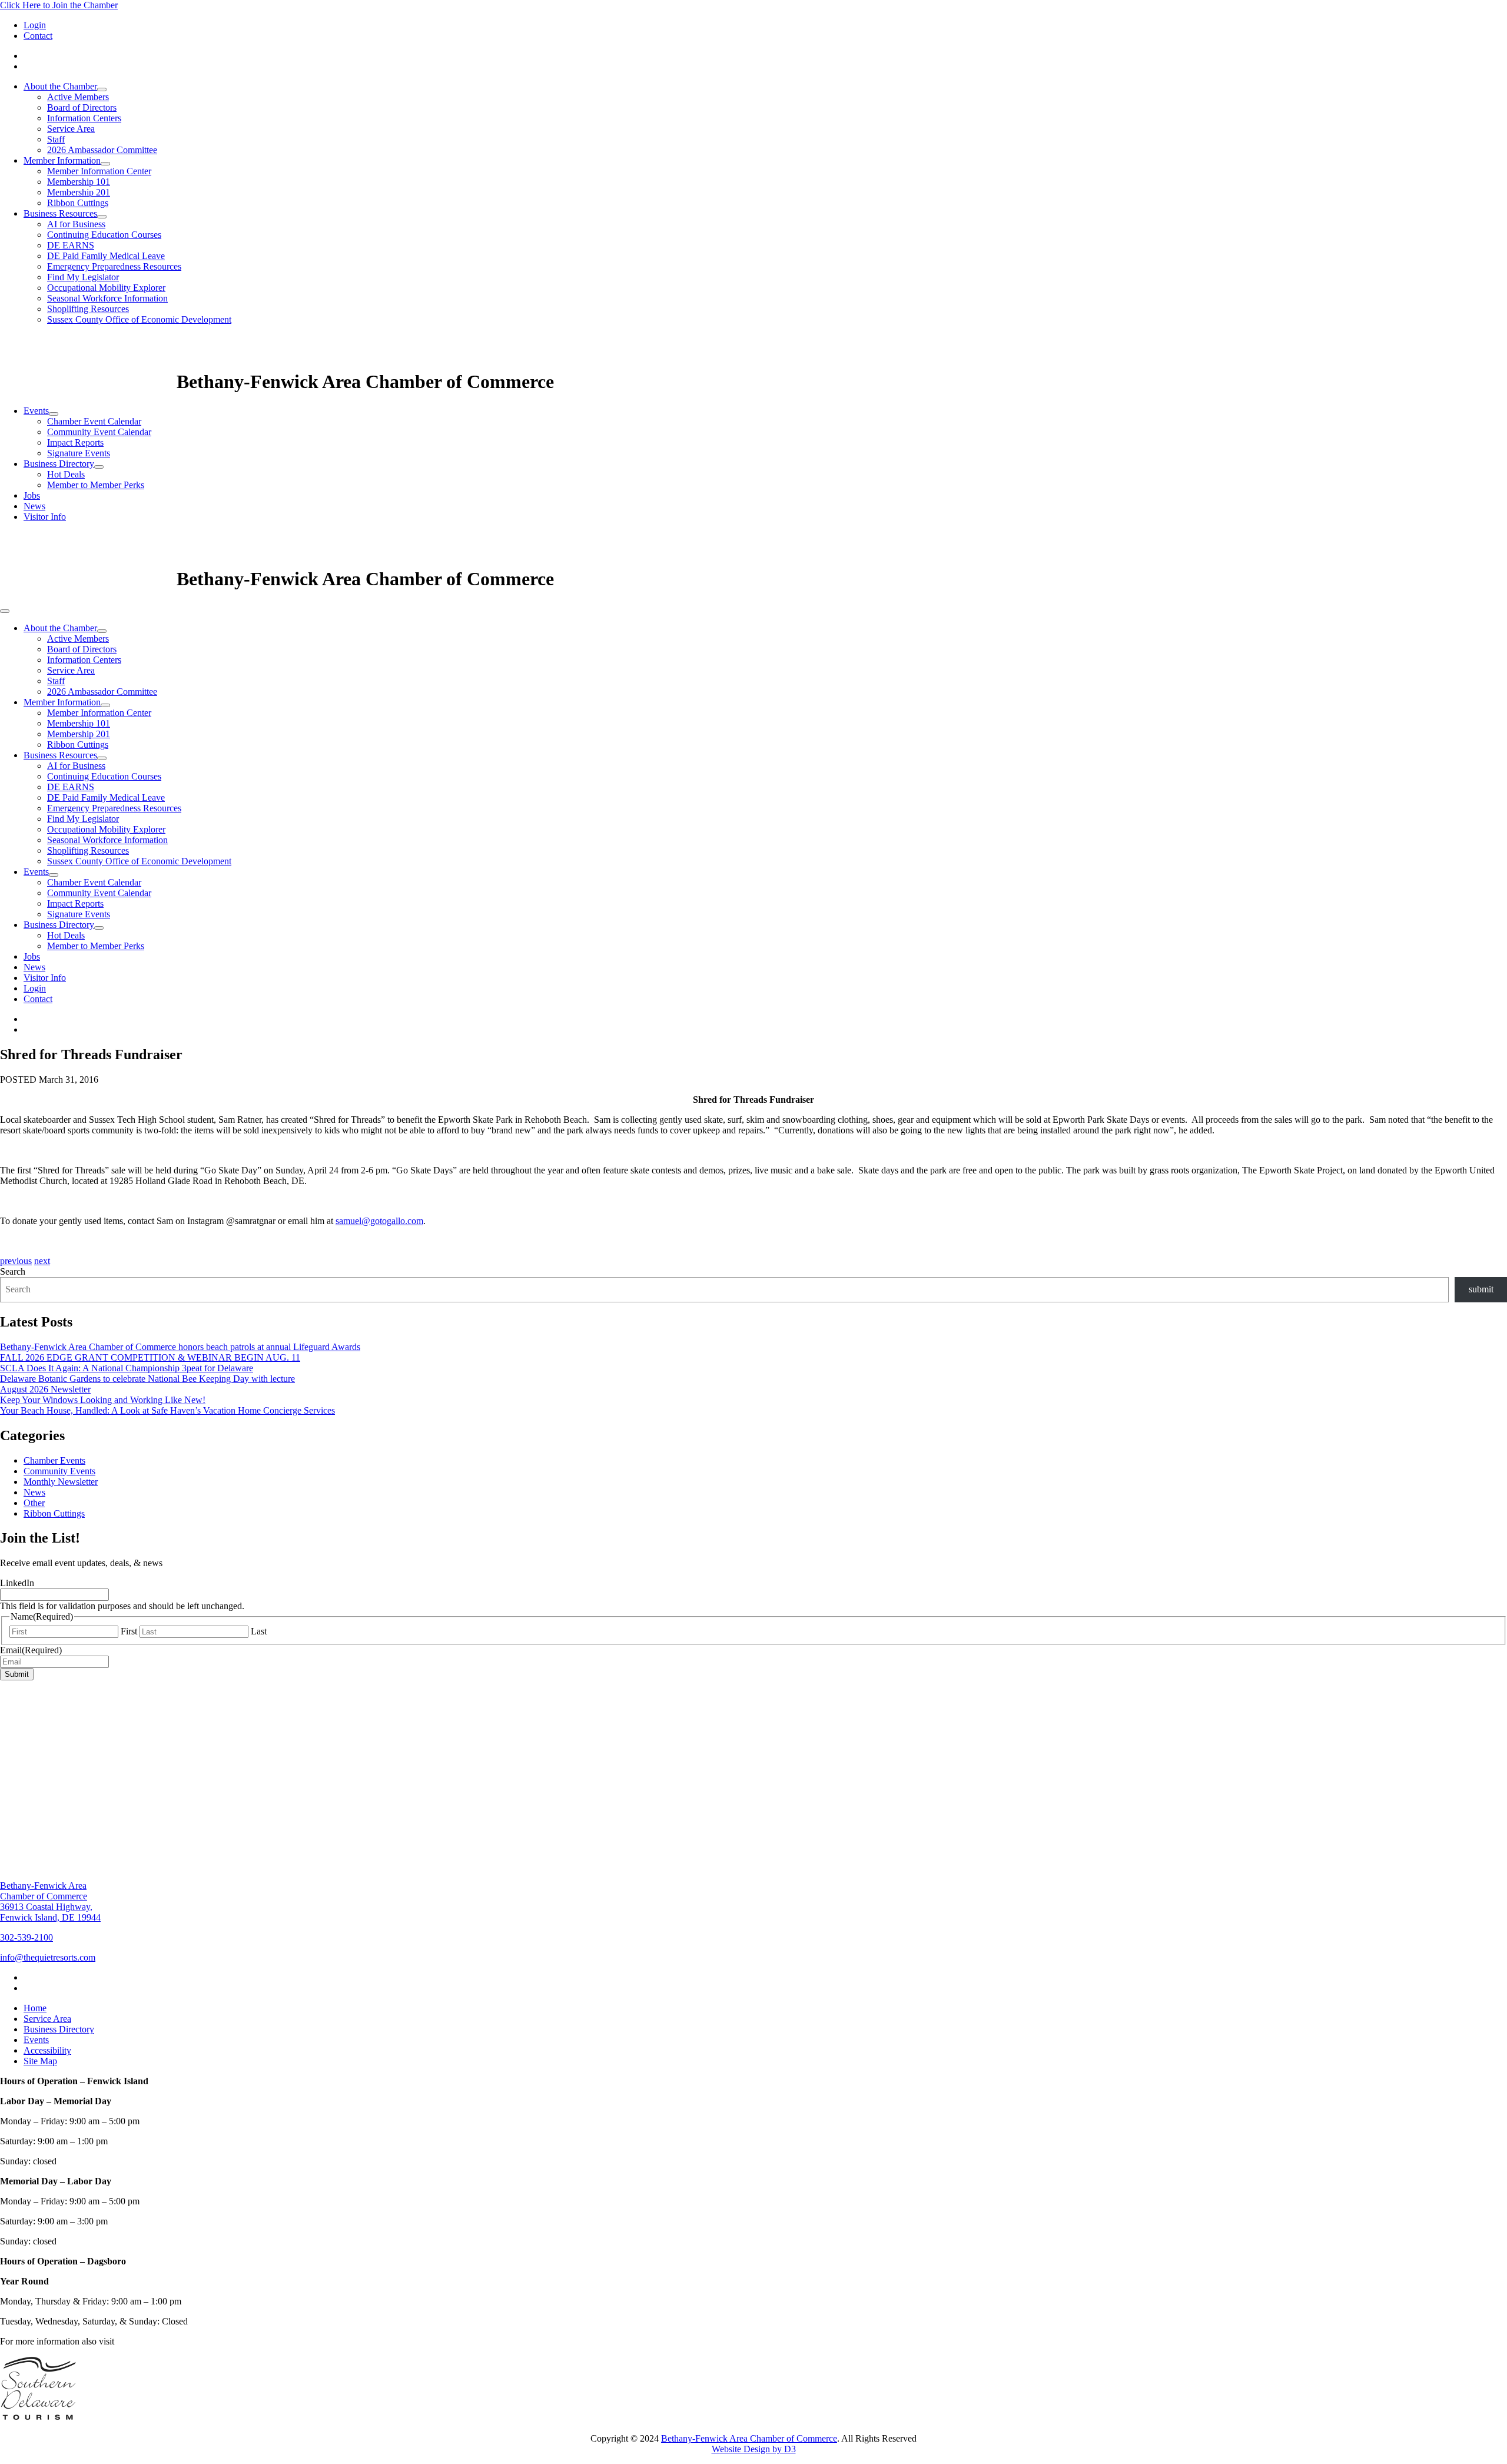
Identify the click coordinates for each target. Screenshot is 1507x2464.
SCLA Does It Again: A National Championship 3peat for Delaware (127, 1368)
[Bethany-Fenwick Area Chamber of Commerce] (88, 382)
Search (13, 1271)
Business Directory (59, 464)
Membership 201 (79, 192)
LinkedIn (17, 1583)
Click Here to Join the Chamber (59, 5)
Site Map (40, 2061)
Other (34, 1503)
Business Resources (60, 213)
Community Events (59, 1471)
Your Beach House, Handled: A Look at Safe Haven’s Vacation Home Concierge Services (167, 1410)
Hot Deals (66, 474)
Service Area (71, 129)
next (42, 1261)
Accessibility (47, 2050)
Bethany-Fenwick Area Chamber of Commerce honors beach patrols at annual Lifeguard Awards (180, 1347)
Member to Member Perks (96, 485)
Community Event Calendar (99, 432)
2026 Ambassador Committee (102, 150)
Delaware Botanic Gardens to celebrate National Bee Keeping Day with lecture (147, 1379)
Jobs (32, 495)
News (34, 506)
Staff (56, 139)
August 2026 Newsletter (45, 1389)
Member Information (62, 160)
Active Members (78, 97)
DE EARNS (71, 245)
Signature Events (79, 453)
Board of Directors (82, 107)
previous (16, 1261)
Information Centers (84, 118)
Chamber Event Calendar (94, 421)
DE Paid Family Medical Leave (106, 256)
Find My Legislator (83, 277)
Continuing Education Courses (104, 235)
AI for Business (76, 224)
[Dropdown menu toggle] (102, 89)
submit (1481, 1289)
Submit (17, 1674)
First (129, 1631)
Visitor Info (45, 517)
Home (35, 2008)
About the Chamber (60, 86)
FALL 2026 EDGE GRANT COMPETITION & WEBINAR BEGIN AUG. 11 (150, 1357)
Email (31, 1650)
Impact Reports (75, 442)
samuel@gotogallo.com (379, 1221)
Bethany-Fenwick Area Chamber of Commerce (749, 2438)
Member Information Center (99, 171)
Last (259, 1631)
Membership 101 (79, 182)
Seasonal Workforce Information (107, 298)
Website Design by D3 (754, 2449)
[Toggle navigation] (5, 611)
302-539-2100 (26, 1937)
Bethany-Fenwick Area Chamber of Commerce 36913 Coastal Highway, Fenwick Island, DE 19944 (50, 1901)
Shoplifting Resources (88, 309)
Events (36, 411)
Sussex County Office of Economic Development (139, 319)
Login (35, 25)
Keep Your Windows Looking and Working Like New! (103, 1400)
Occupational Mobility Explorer (106, 288)
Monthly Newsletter (61, 1482)
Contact (38, 36)
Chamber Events (54, 1460)
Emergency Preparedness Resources (114, 266)
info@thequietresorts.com (48, 1957)
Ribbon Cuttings (78, 203)
